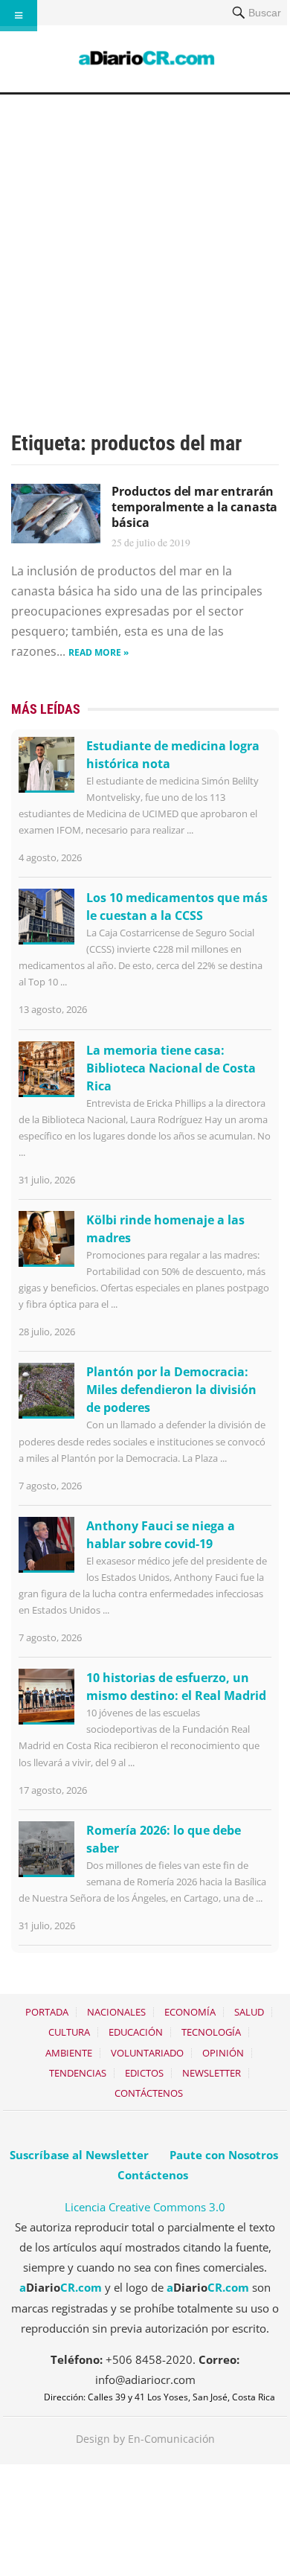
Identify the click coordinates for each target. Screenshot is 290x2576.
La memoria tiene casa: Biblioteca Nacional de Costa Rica (171, 1068)
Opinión (223, 2053)
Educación (136, 2032)
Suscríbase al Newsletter (79, 2155)
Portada (47, 2012)
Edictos (144, 2073)
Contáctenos (149, 2093)
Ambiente (69, 2053)
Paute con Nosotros (224, 2155)
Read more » (99, 652)
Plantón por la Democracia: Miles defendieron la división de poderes (171, 1390)
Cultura (69, 2032)
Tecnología (211, 2032)
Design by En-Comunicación (145, 2439)
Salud (249, 2012)
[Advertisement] (145, 247)
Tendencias (78, 2073)
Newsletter (212, 2073)
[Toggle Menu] (19, 16)
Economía (190, 2012)
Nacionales (116, 2012)
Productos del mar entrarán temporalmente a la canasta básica (194, 507)
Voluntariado (147, 2053)
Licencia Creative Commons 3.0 (145, 2207)
